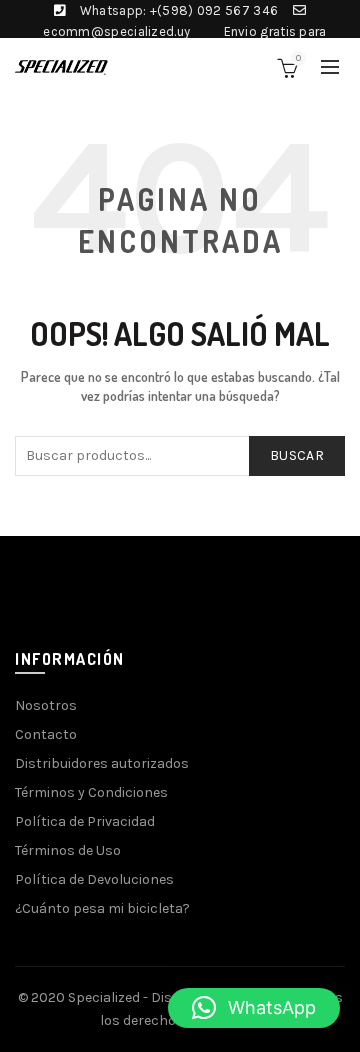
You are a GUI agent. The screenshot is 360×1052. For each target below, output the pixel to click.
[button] (254, 1008)
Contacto (46, 734)
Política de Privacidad (85, 821)
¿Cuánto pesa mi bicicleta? (102, 908)
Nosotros (46, 705)
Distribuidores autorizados (102, 763)
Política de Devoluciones (94, 879)
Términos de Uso (68, 850)
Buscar (297, 455)
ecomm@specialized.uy (116, 31)
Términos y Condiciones (91, 792)
